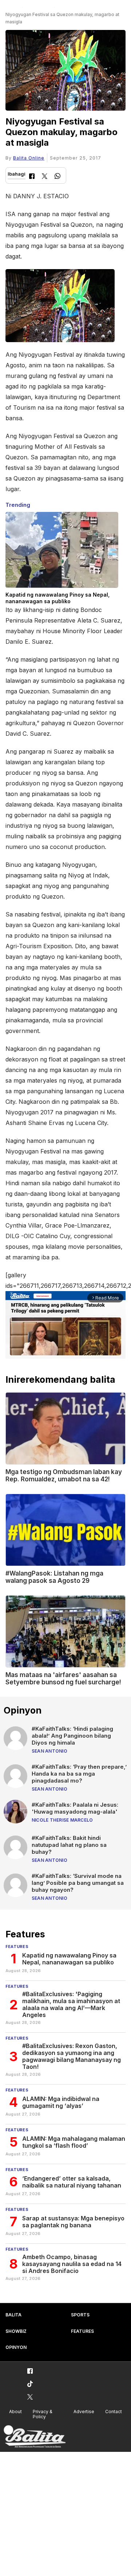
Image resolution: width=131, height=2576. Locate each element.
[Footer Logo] (35, 2437)
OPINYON (16, 2347)
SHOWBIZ (16, 2331)
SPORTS (80, 2315)
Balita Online (29, 158)
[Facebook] (32, 177)
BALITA (13, 2315)
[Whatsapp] (57, 177)
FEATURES (82, 2331)
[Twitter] (45, 177)
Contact (114, 2412)
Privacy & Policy (43, 2414)
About (15, 2412)
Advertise (84, 2412)
